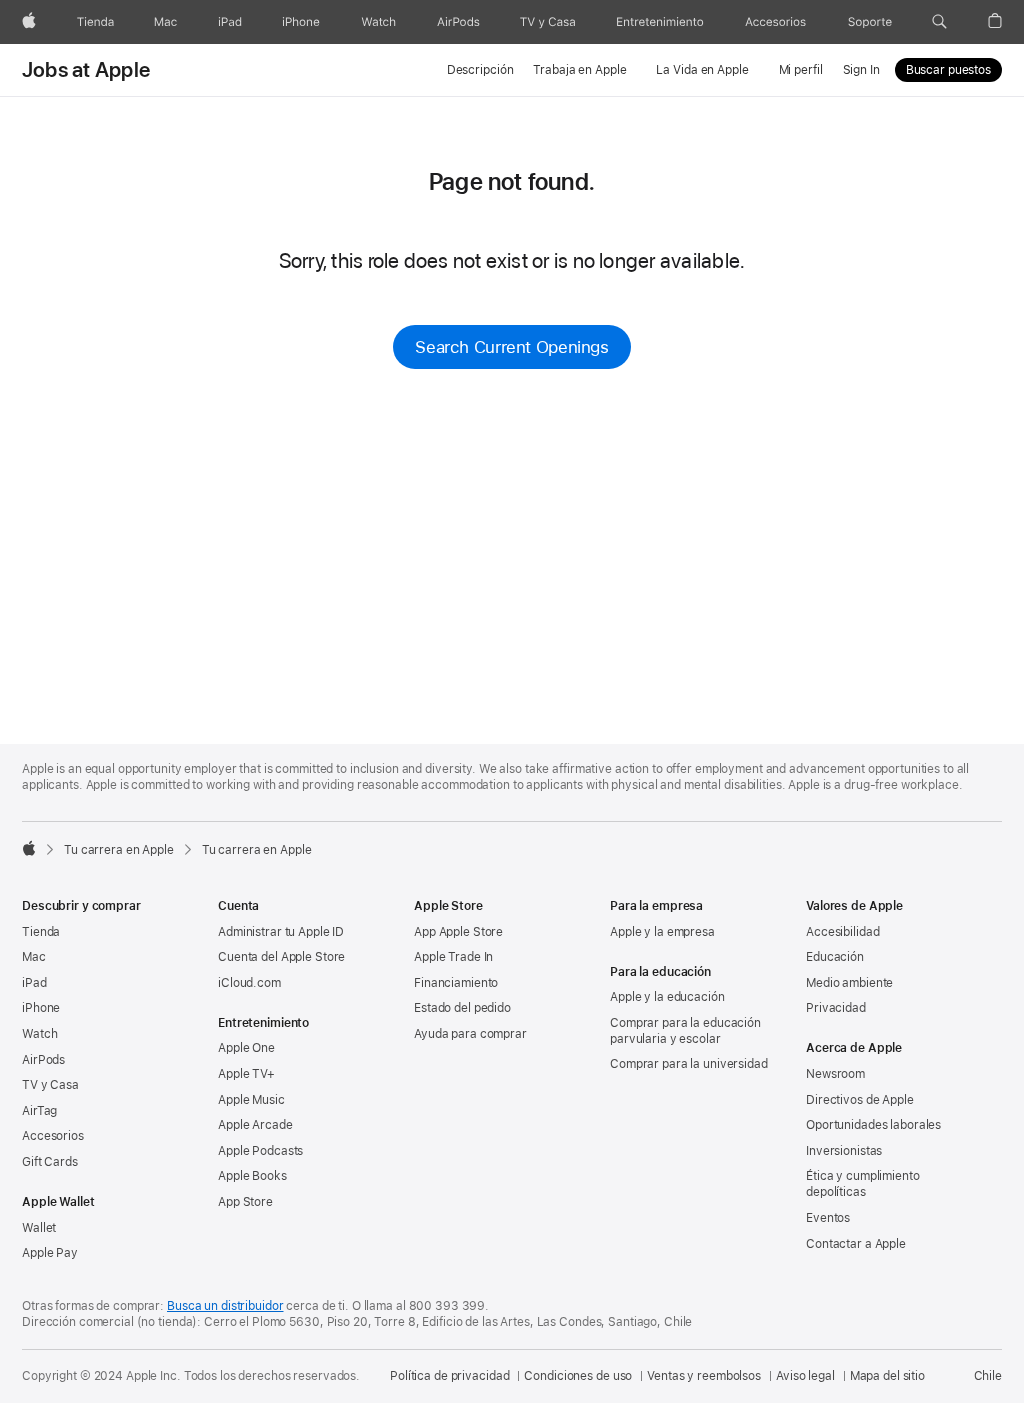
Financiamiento (456, 983)
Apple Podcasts (260, 1151)
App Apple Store (458, 932)
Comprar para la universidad (689, 1064)
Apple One (246, 1048)
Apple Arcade (255, 1125)
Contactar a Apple (856, 1244)
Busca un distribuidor (225, 1306)
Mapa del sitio (887, 1376)
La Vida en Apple (702, 70)
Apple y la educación (667, 997)
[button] (939, 22)
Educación (835, 957)
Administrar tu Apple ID (281, 932)
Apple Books (252, 1176)
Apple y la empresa (662, 932)
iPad (34, 983)
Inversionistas (844, 1151)
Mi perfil (801, 70)
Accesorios (53, 1136)
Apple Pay (50, 1253)
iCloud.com (249, 983)
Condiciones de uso (578, 1376)
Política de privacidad (449, 1376)
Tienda (41, 932)
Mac (34, 957)
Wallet (39, 1228)
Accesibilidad (842, 932)
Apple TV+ (246, 1074)
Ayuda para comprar (470, 1034)
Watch (39, 1034)
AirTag (39, 1111)
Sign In (861, 70)
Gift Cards (50, 1162)
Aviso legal (805, 1376)
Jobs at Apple (86, 70)
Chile (988, 1376)
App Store (245, 1202)
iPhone (41, 1008)
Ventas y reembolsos (704, 1376)
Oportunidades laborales (873, 1125)
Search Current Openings (511, 347)
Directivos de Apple (860, 1100)
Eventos (828, 1218)
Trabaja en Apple (579, 70)
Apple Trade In (453, 957)
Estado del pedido (462, 1008)
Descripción (480, 70)
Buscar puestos (948, 70)
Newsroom (835, 1074)
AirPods (43, 1060)
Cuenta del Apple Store (281, 957)
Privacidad (836, 1008)
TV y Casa (50, 1085)
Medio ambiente (849, 983)
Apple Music (251, 1100)
